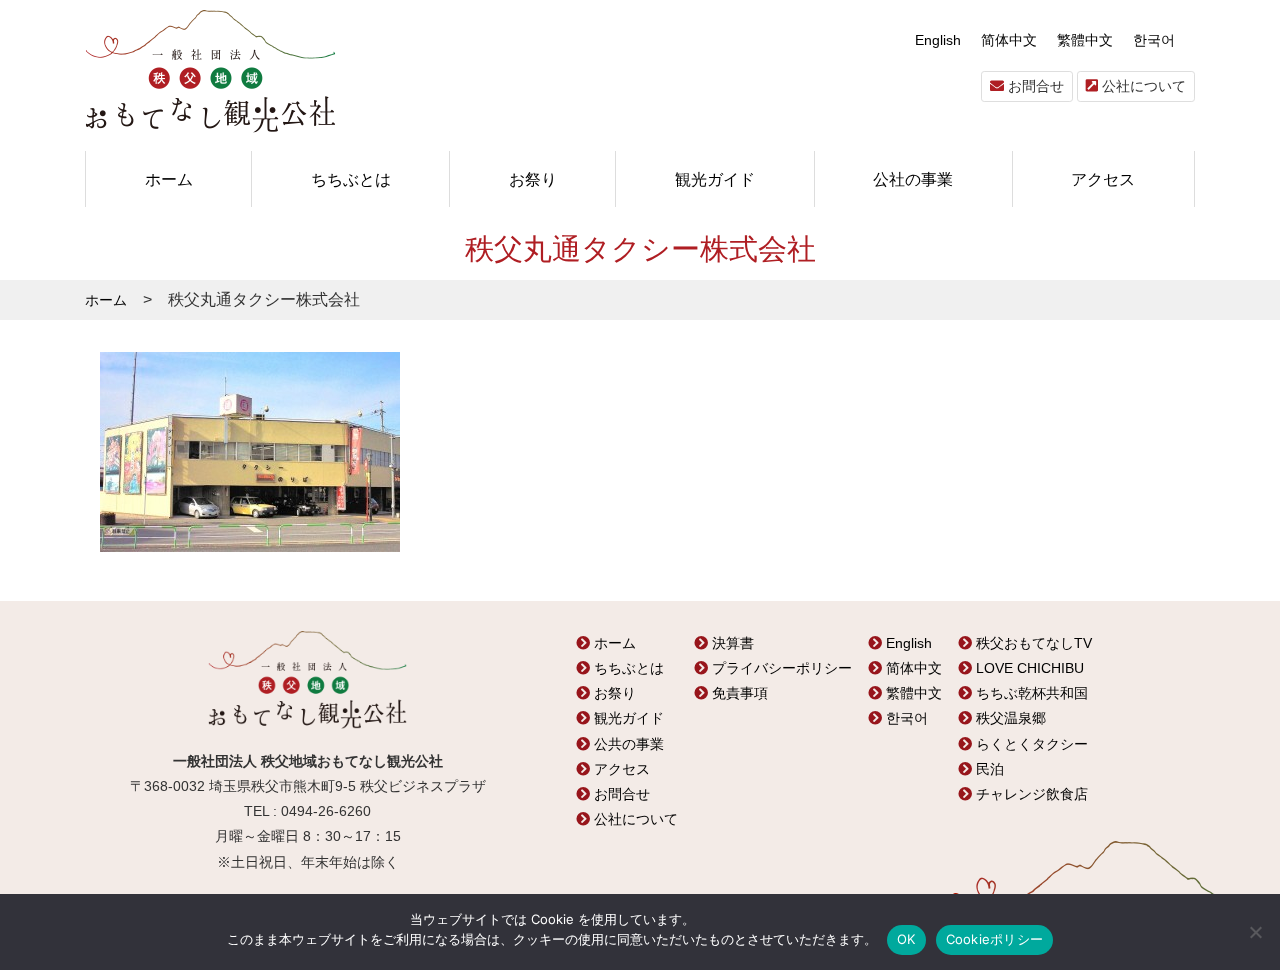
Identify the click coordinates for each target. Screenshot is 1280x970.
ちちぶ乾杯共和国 (1030, 693)
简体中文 (1009, 40)
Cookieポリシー (995, 939)
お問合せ (1034, 86)
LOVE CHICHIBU (1028, 668)
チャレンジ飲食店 (1030, 794)
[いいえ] (1255, 932)
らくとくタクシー (1030, 744)
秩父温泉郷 (1009, 718)
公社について (1142, 86)
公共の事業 (627, 744)
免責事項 (738, 693)
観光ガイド (715, 179)
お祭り (533, 179)
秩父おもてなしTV (1032, 643)
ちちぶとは (351, 179)
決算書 (731, 643)
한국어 (1154, 40)
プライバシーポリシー (780, 668)
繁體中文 (1085, 40)
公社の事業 (913, 179)
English (938, 40)
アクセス (1103, 179)
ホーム (169, 179)
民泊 (988, 769)
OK (906, 939)
